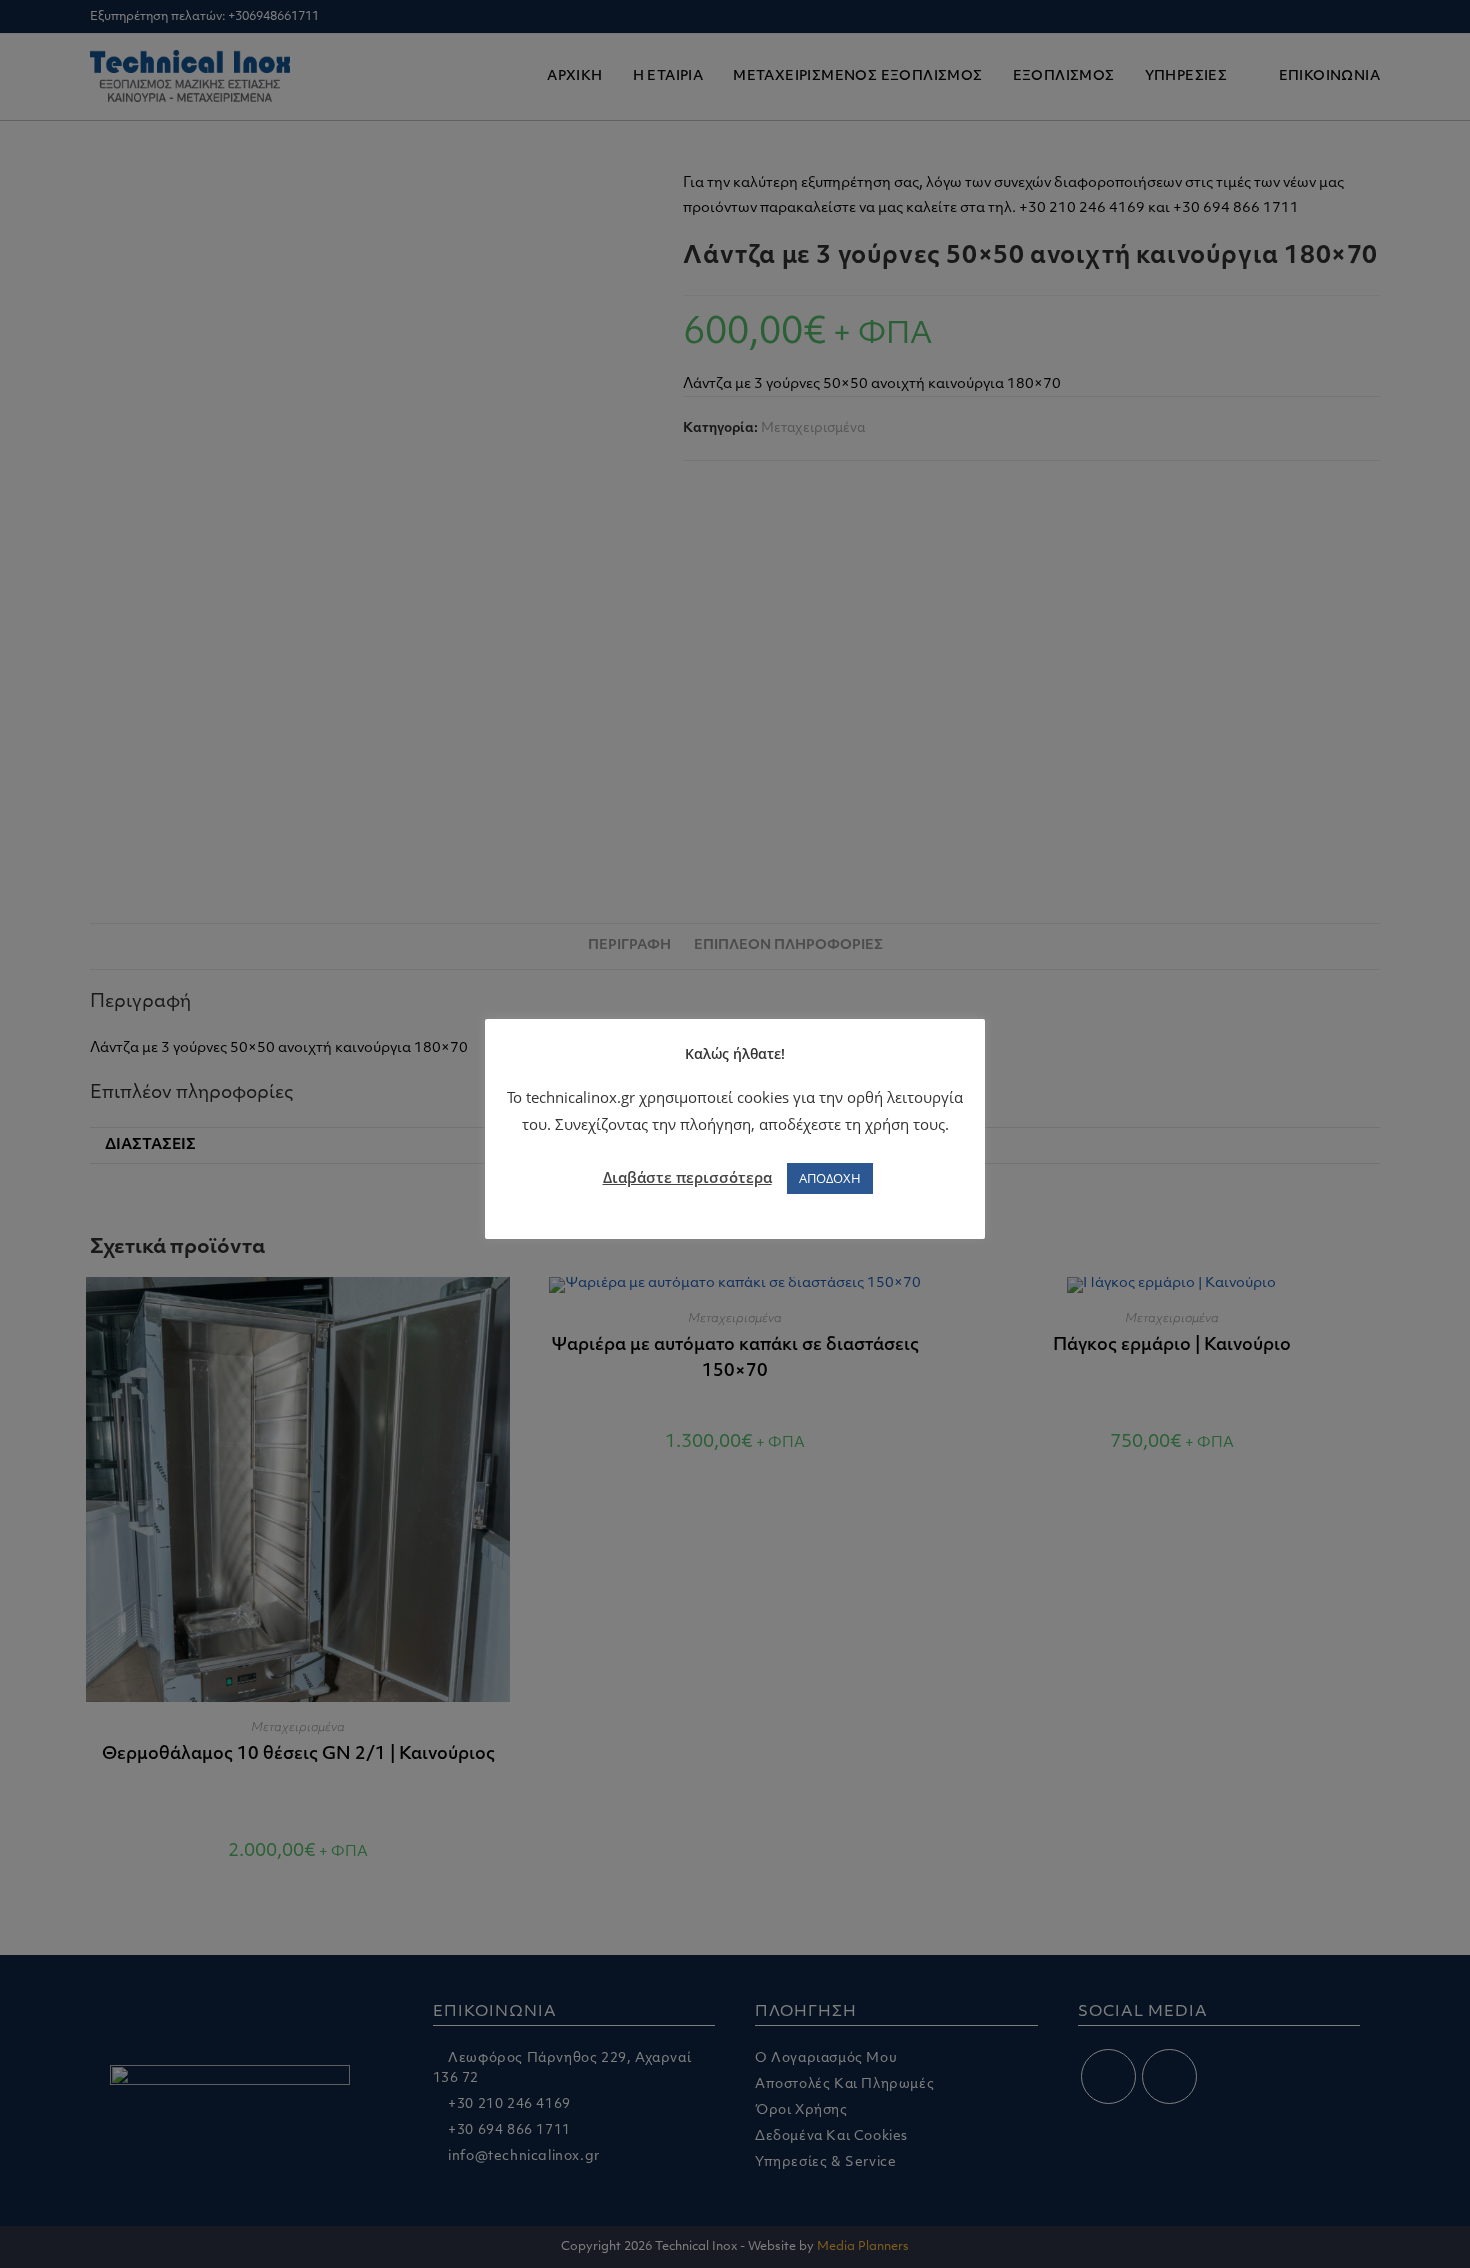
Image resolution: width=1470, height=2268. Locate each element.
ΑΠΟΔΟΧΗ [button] (830, 1178)
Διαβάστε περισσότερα (687, 1177)
